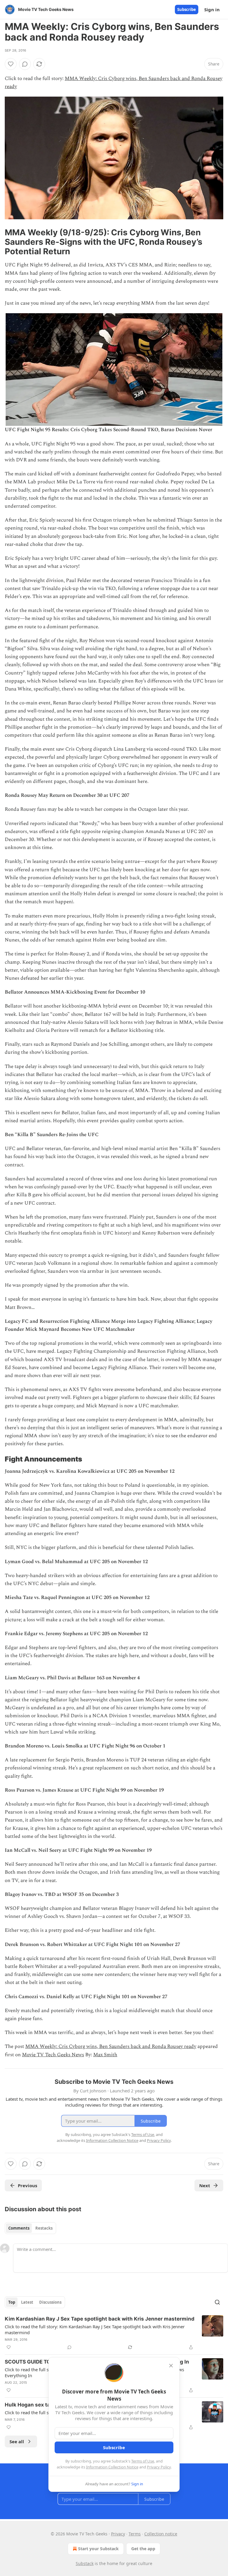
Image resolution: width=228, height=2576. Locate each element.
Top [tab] (12, 2302)
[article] (114, 2333)
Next (205, 2185)
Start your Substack (98, 2549)
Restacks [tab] (44, 2228)
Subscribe (187, 9)
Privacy (118, 2534)
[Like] (11, 64)
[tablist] (30, 2228)
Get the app (143, 2549)
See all (17, 2441)
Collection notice (161, 2534)
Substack (85, 2563)
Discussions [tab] (50, 2302)
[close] (171, 2366)
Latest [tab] (27, 2302)
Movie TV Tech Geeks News (53, 2055)
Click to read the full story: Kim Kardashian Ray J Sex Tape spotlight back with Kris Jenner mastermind (95, 2329)
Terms (135, 2534)
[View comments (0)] (25, 64)
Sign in (212, 9)
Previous (27, 2185)
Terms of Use (143, 2461)
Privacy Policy (159, 2467)
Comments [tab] (19, 2228)
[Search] (217, 2302)
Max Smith (105, 2055)
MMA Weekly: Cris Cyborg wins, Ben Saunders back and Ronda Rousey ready (111, 2046)
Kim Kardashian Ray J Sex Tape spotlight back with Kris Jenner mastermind (100, 2319)
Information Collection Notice (112, 2467)
